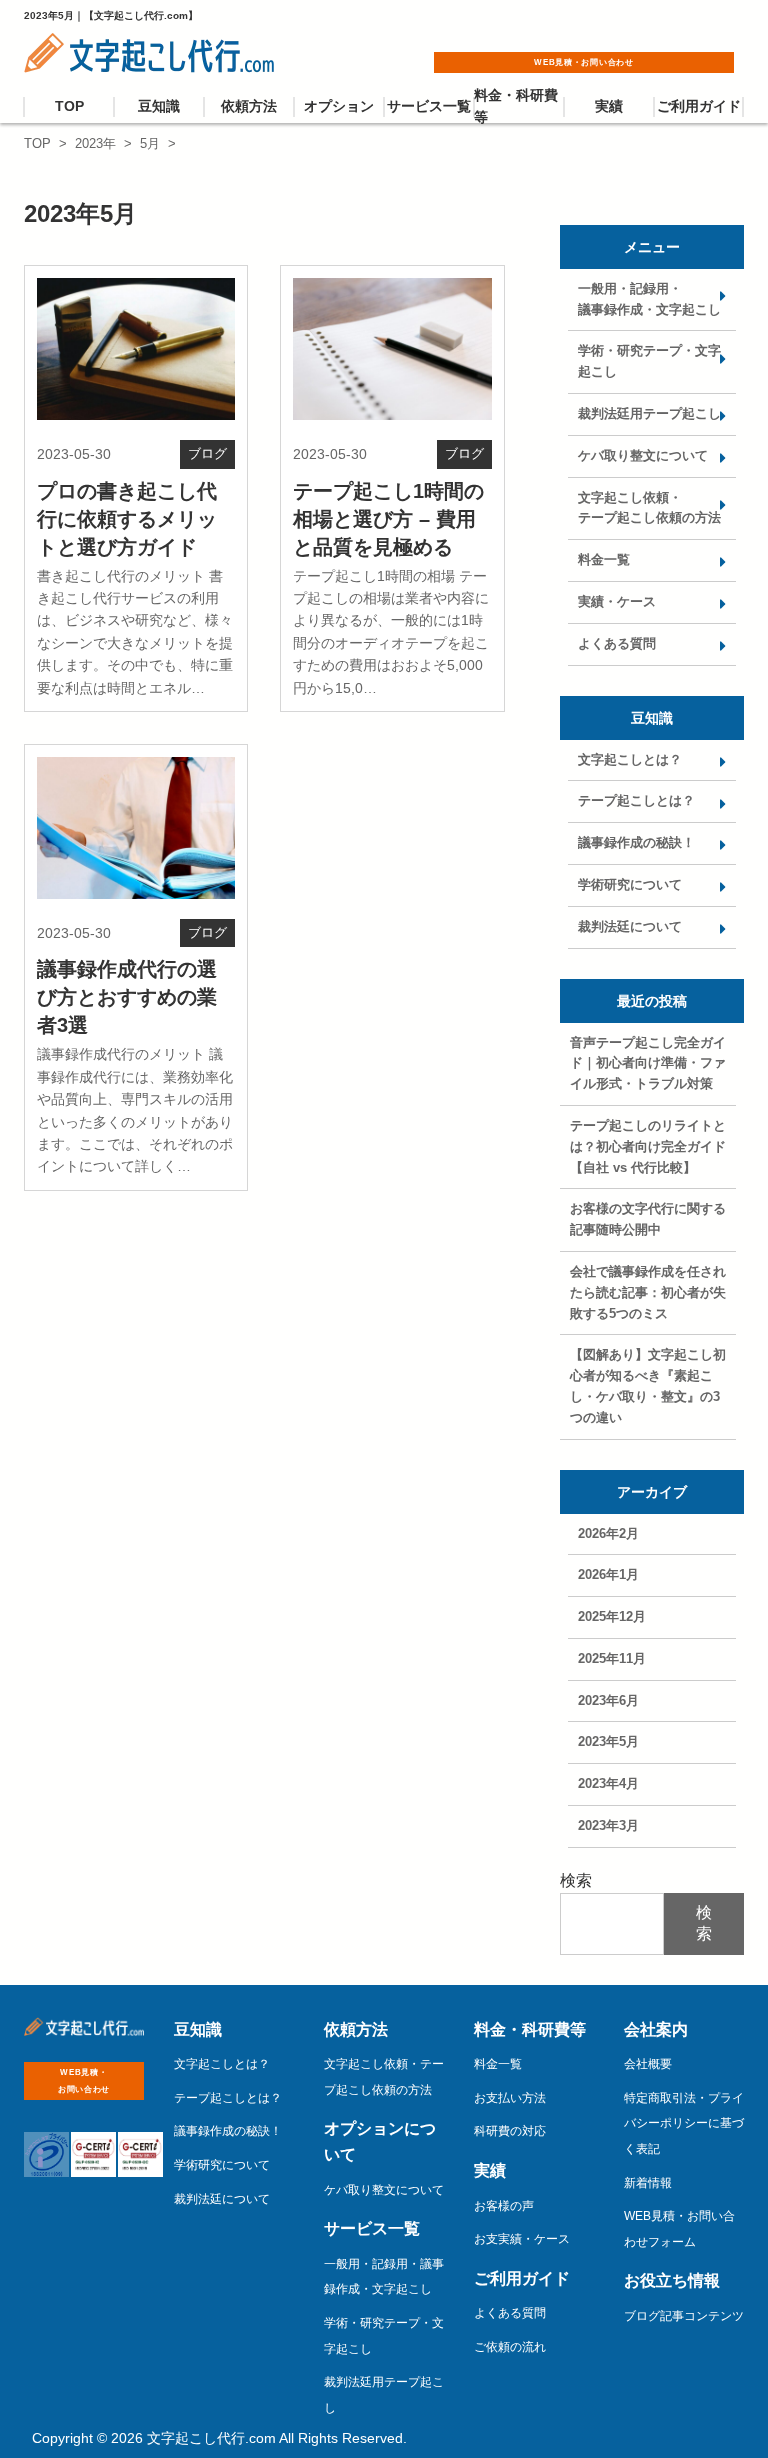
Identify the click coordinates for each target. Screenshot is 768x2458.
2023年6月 (608, 1700)
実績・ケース (617, 601)
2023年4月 (608, 1783)
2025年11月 (612, 1658)
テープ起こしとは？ (636, 800)
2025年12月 (612, 1616)
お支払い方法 (510, 2098)
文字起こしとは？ (630, 759)
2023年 (95, 143)
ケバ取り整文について (643, 455)
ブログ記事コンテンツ (684, 2316)
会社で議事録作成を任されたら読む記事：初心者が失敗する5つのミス (648, 1292)
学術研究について (630, 884)
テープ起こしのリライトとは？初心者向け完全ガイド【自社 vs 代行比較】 (648, 1146)
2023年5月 (608, 1741)
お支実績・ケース (522, 2239)
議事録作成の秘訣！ (636, 842)
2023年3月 (608, 1825)
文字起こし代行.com (211, 2438)
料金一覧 (604, 559)
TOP (69, 106)
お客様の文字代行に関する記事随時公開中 (648, 1219)
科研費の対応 (510, 2131)
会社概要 (648, 2064)
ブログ (207, 453)
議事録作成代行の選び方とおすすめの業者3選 (127, 997)
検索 (576, 1880)
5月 (150, 143)
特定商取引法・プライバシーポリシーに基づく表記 (684, 2123)
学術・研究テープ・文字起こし (649, 361)
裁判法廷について (630, 926)
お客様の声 (504, 2206)
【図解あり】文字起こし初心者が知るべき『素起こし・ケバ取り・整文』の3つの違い (648, 1385)
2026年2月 (608, 1533)
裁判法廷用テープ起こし (649, 413)
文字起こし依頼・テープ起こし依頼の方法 (649, 508)
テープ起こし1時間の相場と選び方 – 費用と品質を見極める (388, 519)
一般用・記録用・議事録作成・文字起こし (649, 299)
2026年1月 (608, 1574)
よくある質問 (617, 643)
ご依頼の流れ (510, 2347)
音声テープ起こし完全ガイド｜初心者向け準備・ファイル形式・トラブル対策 (648, 1063)
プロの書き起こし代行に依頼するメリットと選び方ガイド (127, 519)
